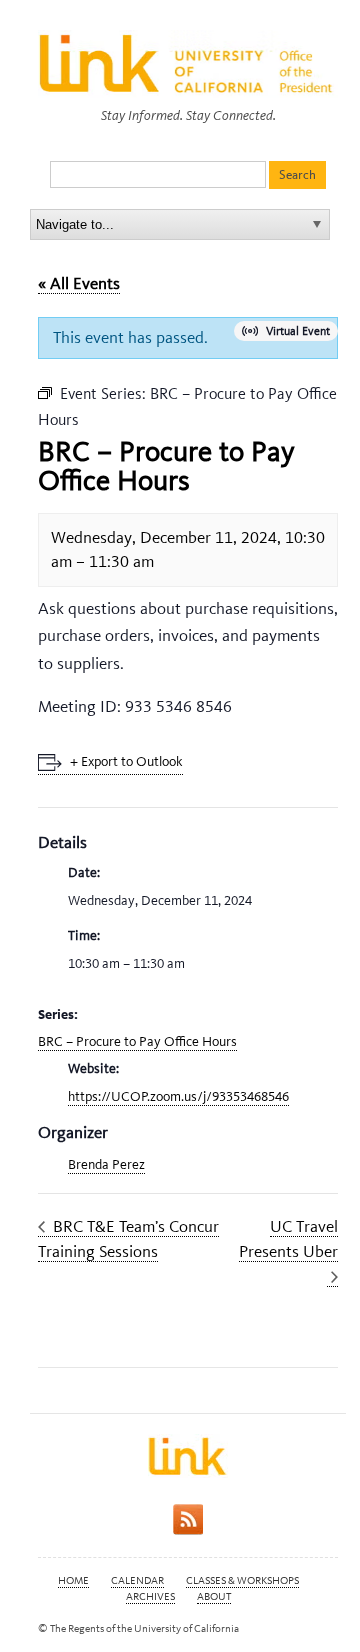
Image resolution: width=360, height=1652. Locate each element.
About (214, 1596)
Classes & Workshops (242, 1580)
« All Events (79, 283)
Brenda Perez (106, 1164)
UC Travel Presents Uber (288, 1238)
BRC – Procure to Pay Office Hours (137, 1041)
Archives (150, 1596)
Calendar (137, 1580)
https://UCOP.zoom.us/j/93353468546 (178, 1096)
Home (73, 1580)
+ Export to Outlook (126, 761)
